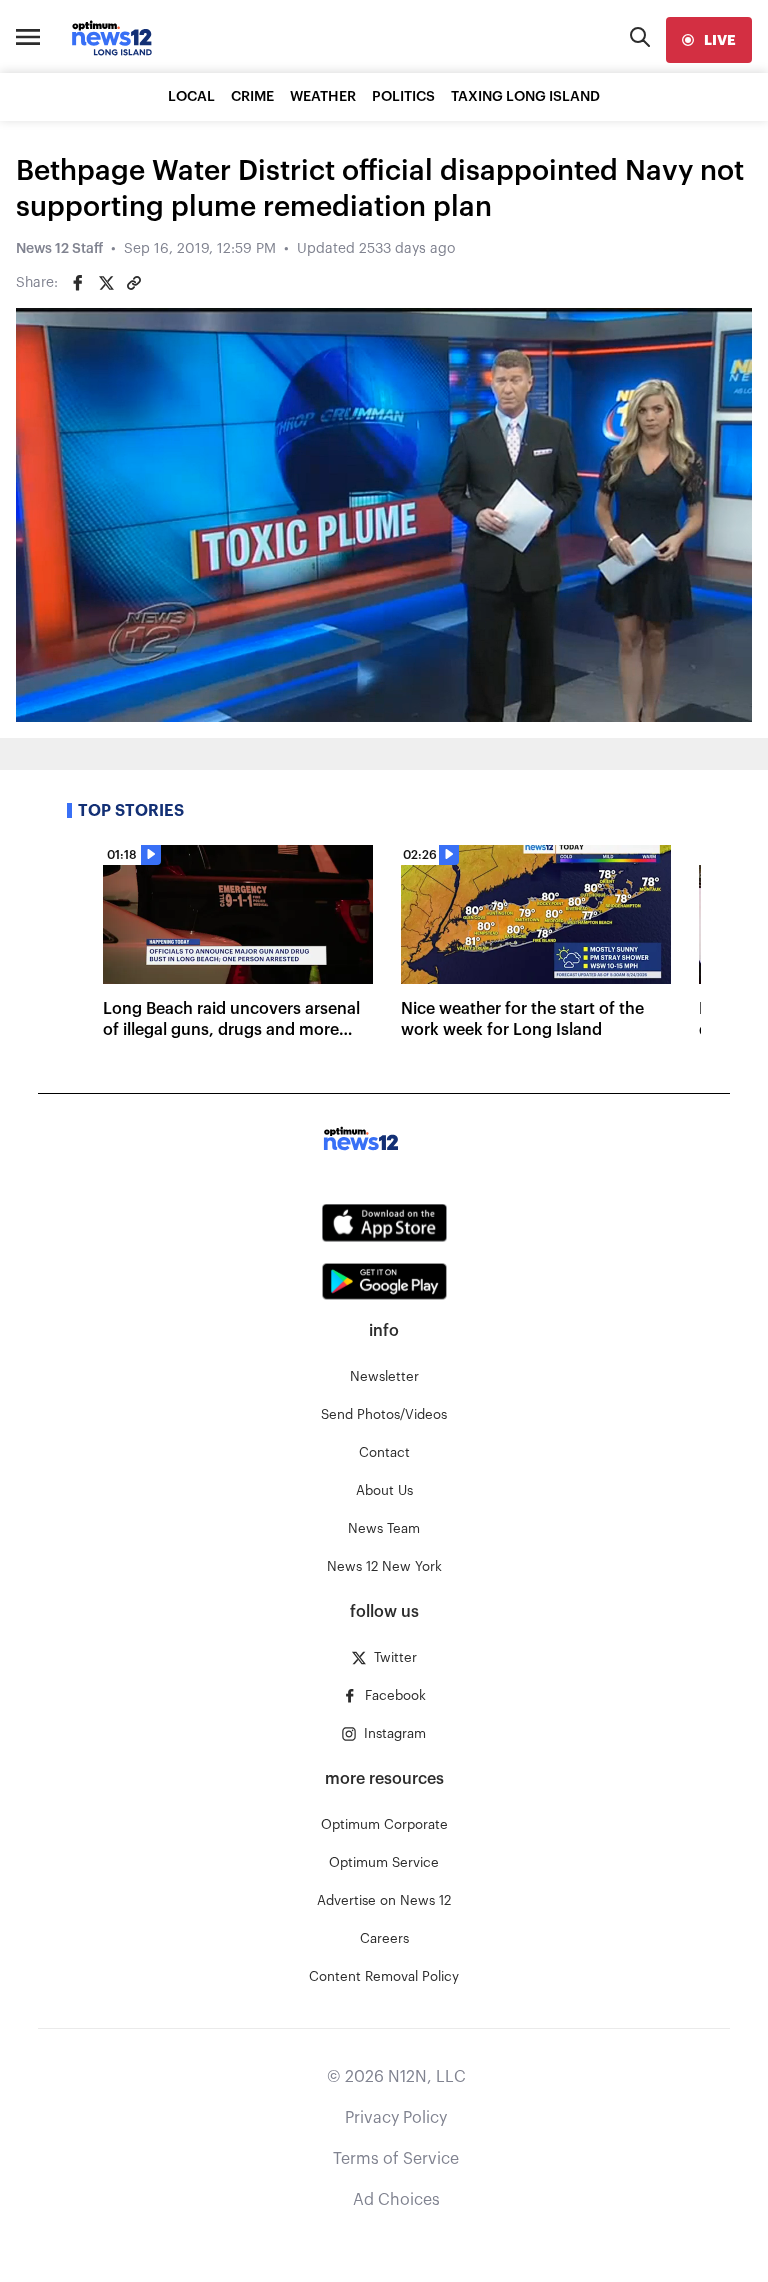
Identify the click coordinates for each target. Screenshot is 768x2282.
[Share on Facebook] (78, 283)
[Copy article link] (134, 283)
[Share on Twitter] (106, 283)
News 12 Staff (59, 249)
